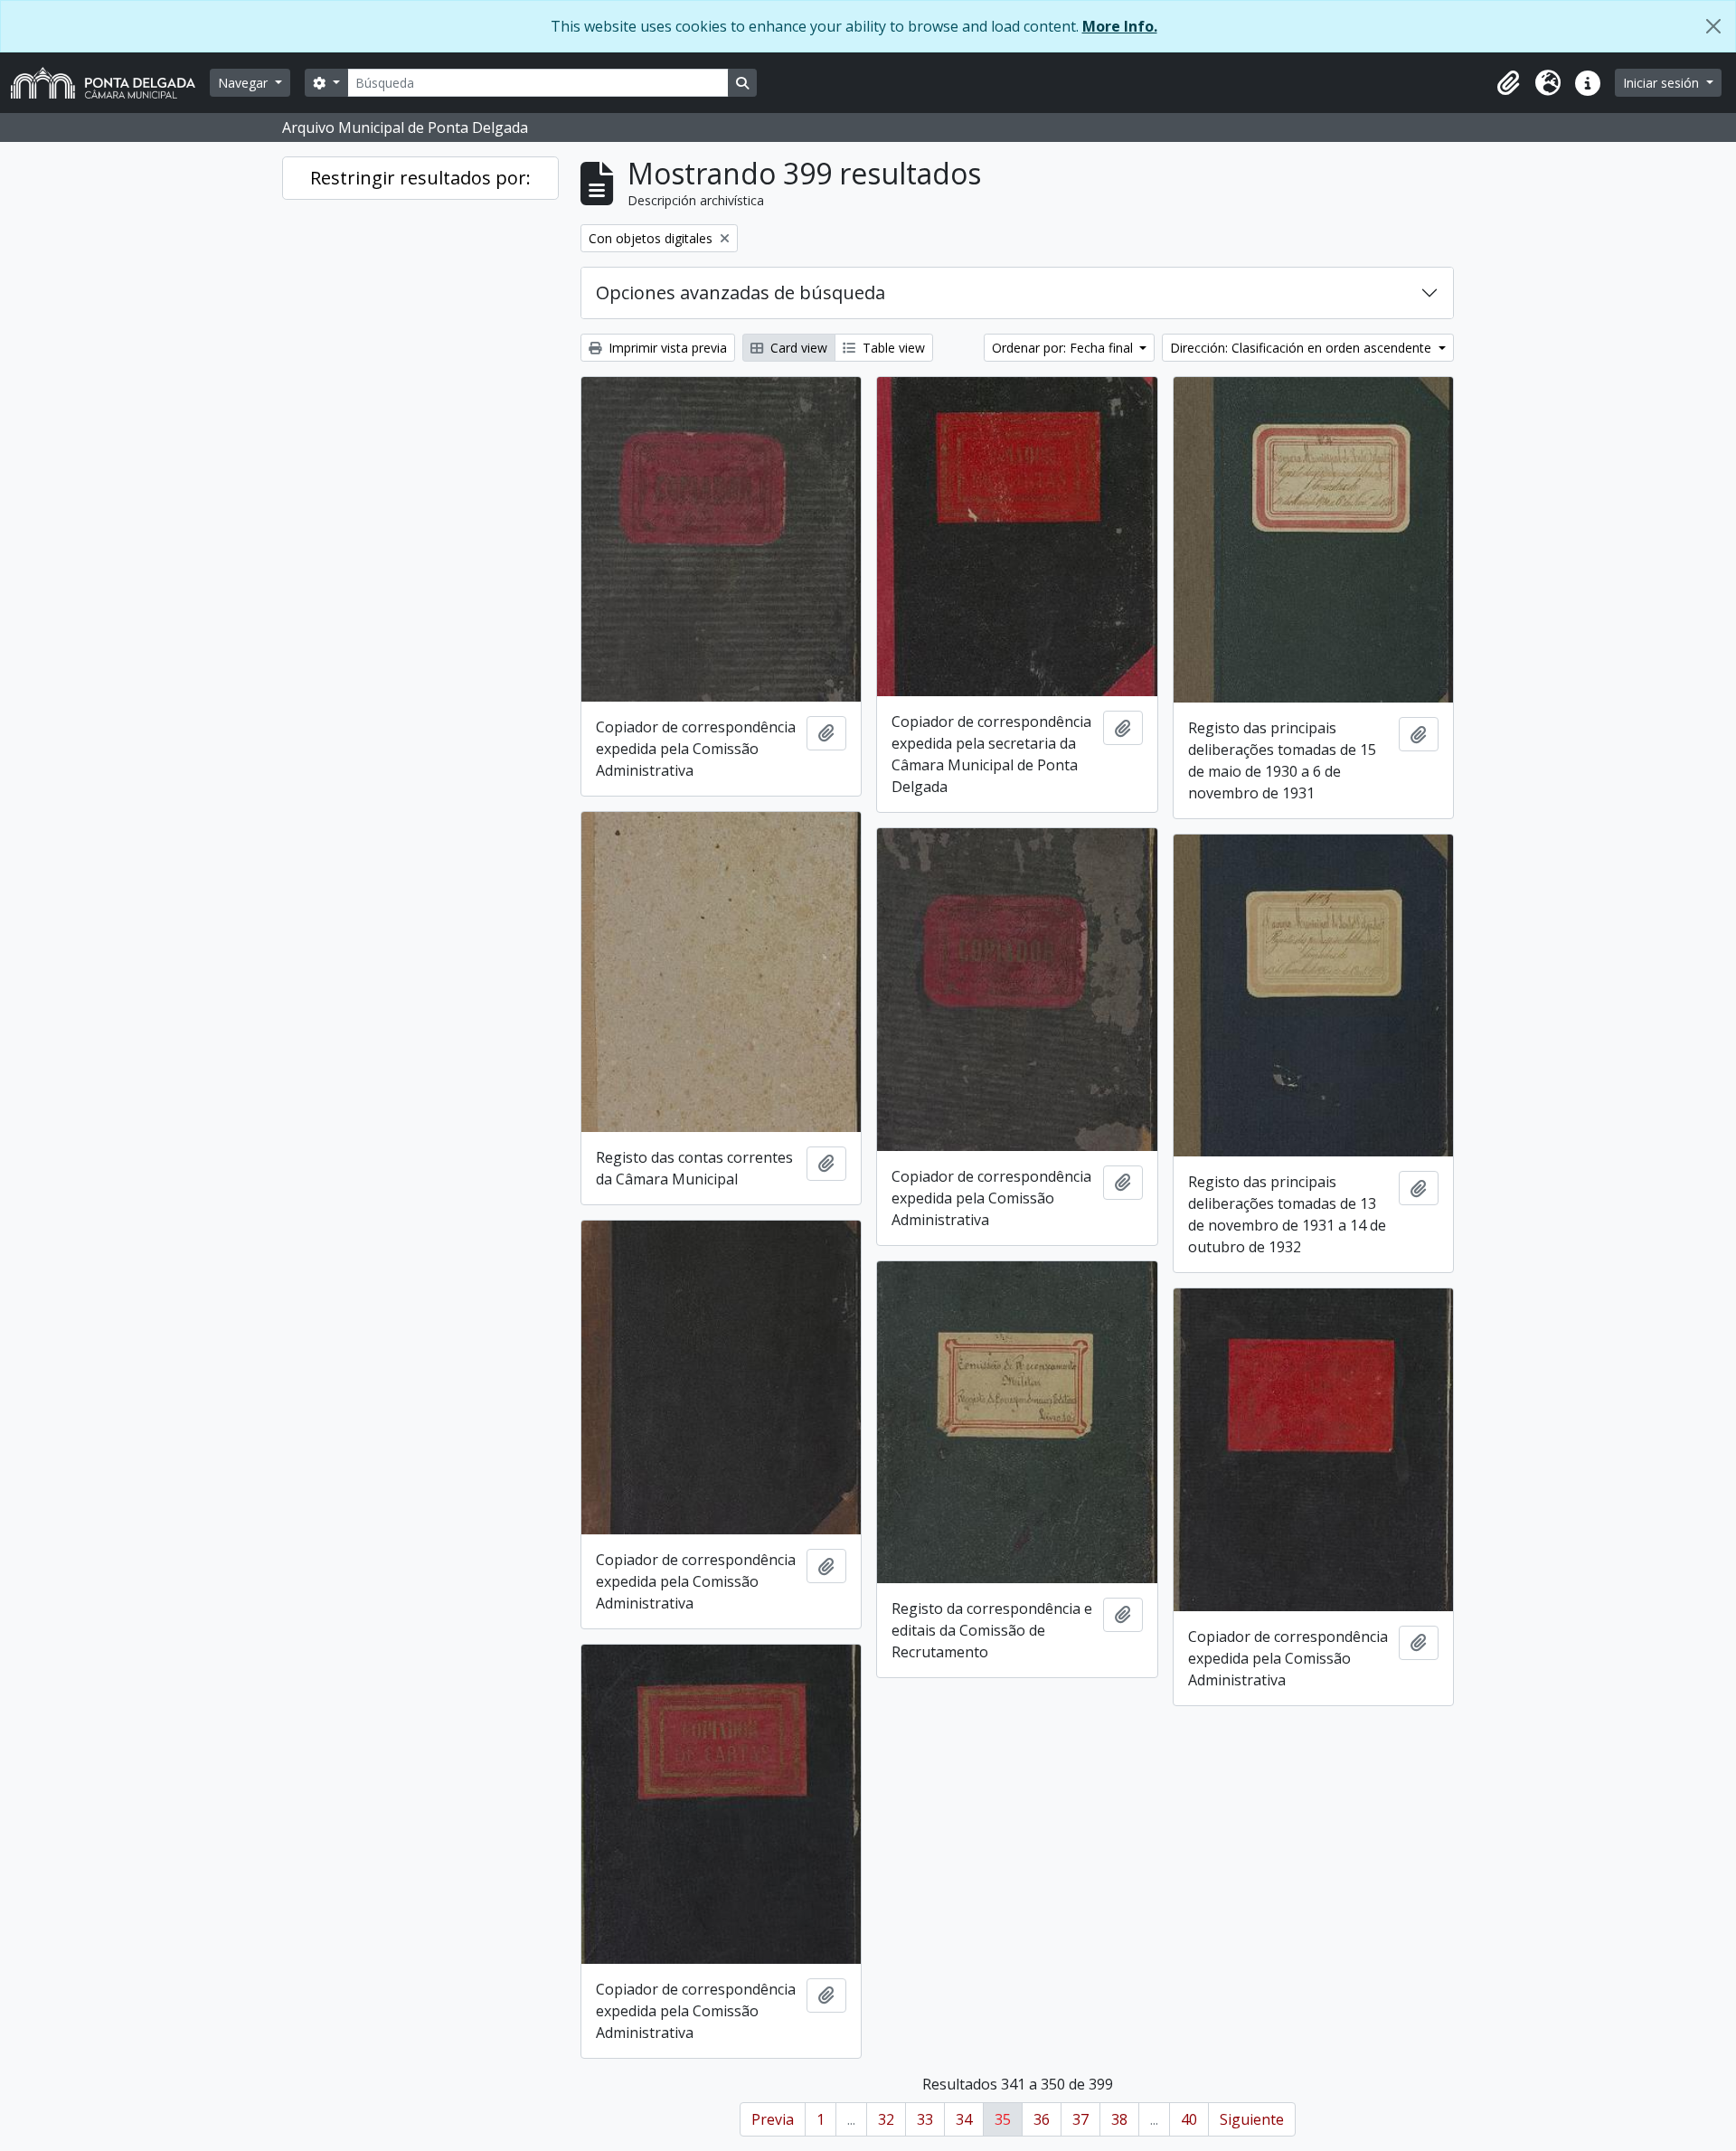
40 (1189, 2119)
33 (925, 2119)
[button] (1508, 83)
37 (1080, 2119)
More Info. (1120, 26)
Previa (773, 2119)
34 (964, 2119)
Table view (892, 348)
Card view (797, 348)
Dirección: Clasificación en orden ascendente (1302, 348)
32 (886, 2119)
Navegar (245, 83)
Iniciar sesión (1663, 83)
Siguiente (1252, 2119)
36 (1042, 2119)
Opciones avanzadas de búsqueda (741, 292)
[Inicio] (110, 83)
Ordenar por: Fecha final (1064, 348)
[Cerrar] (1713, 26)
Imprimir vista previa (666, 348)
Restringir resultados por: (420, 178)
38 (1119, 2119)
